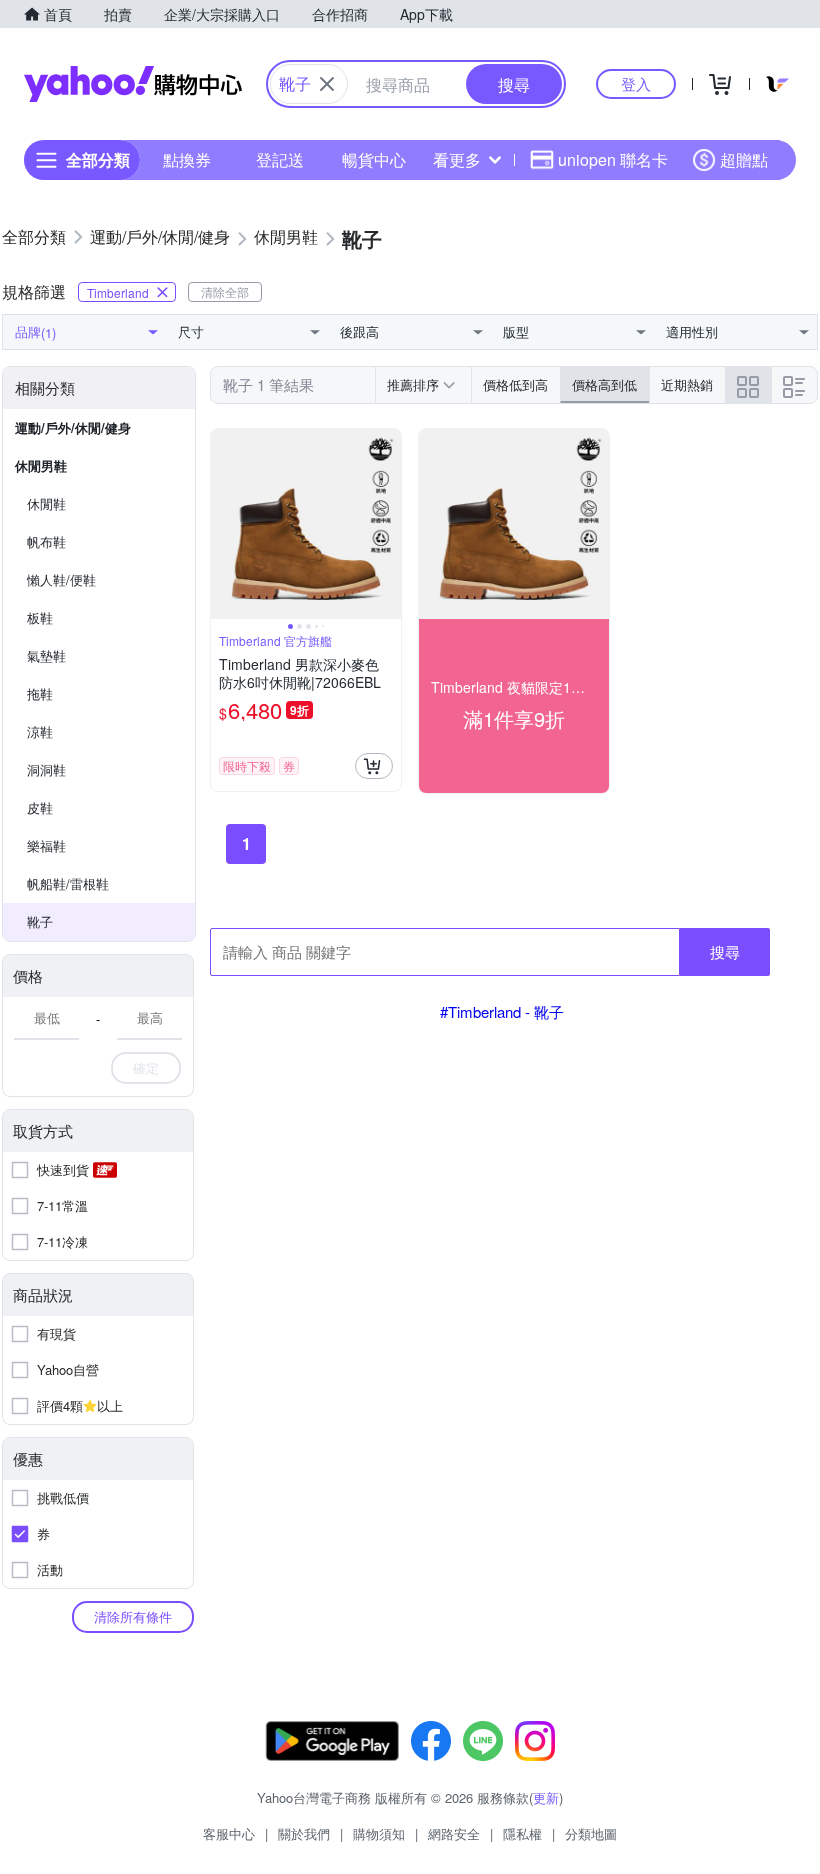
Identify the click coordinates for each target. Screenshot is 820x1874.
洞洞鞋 (46, 769)
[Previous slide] (224, 524)
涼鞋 (40, 731)
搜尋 (725, 951)
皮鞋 (40, 807)
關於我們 (304, 1833)
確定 (146, 1067)
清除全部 (225, 291)
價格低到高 (515, 384)
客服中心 (229, 1833)
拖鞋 (40, 693)
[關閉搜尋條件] (327, 84)
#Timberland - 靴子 (502, 1011)
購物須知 (379, 1833)
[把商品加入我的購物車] (374, 766)
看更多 (457, 159)
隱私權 (522, 1833)
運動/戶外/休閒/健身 (73, 427)
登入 (636, 83)
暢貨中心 (374, 159)
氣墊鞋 (46, 655)
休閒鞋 (46, 503)
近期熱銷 (687, 384)
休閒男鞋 (41, 465)
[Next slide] (388, 524)
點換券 (187, 159)
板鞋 (40, 617)
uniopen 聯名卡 (613, 159)
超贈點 (744, 159)
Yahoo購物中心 (133, 84)
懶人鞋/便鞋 (61, 579)
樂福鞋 (46, 845)
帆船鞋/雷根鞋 (68, 883)
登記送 (280, 159)
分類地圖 (591, 1833)
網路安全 (454, 1833)
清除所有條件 (133, 1616)
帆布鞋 (46, 541)
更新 (546, 1797)
